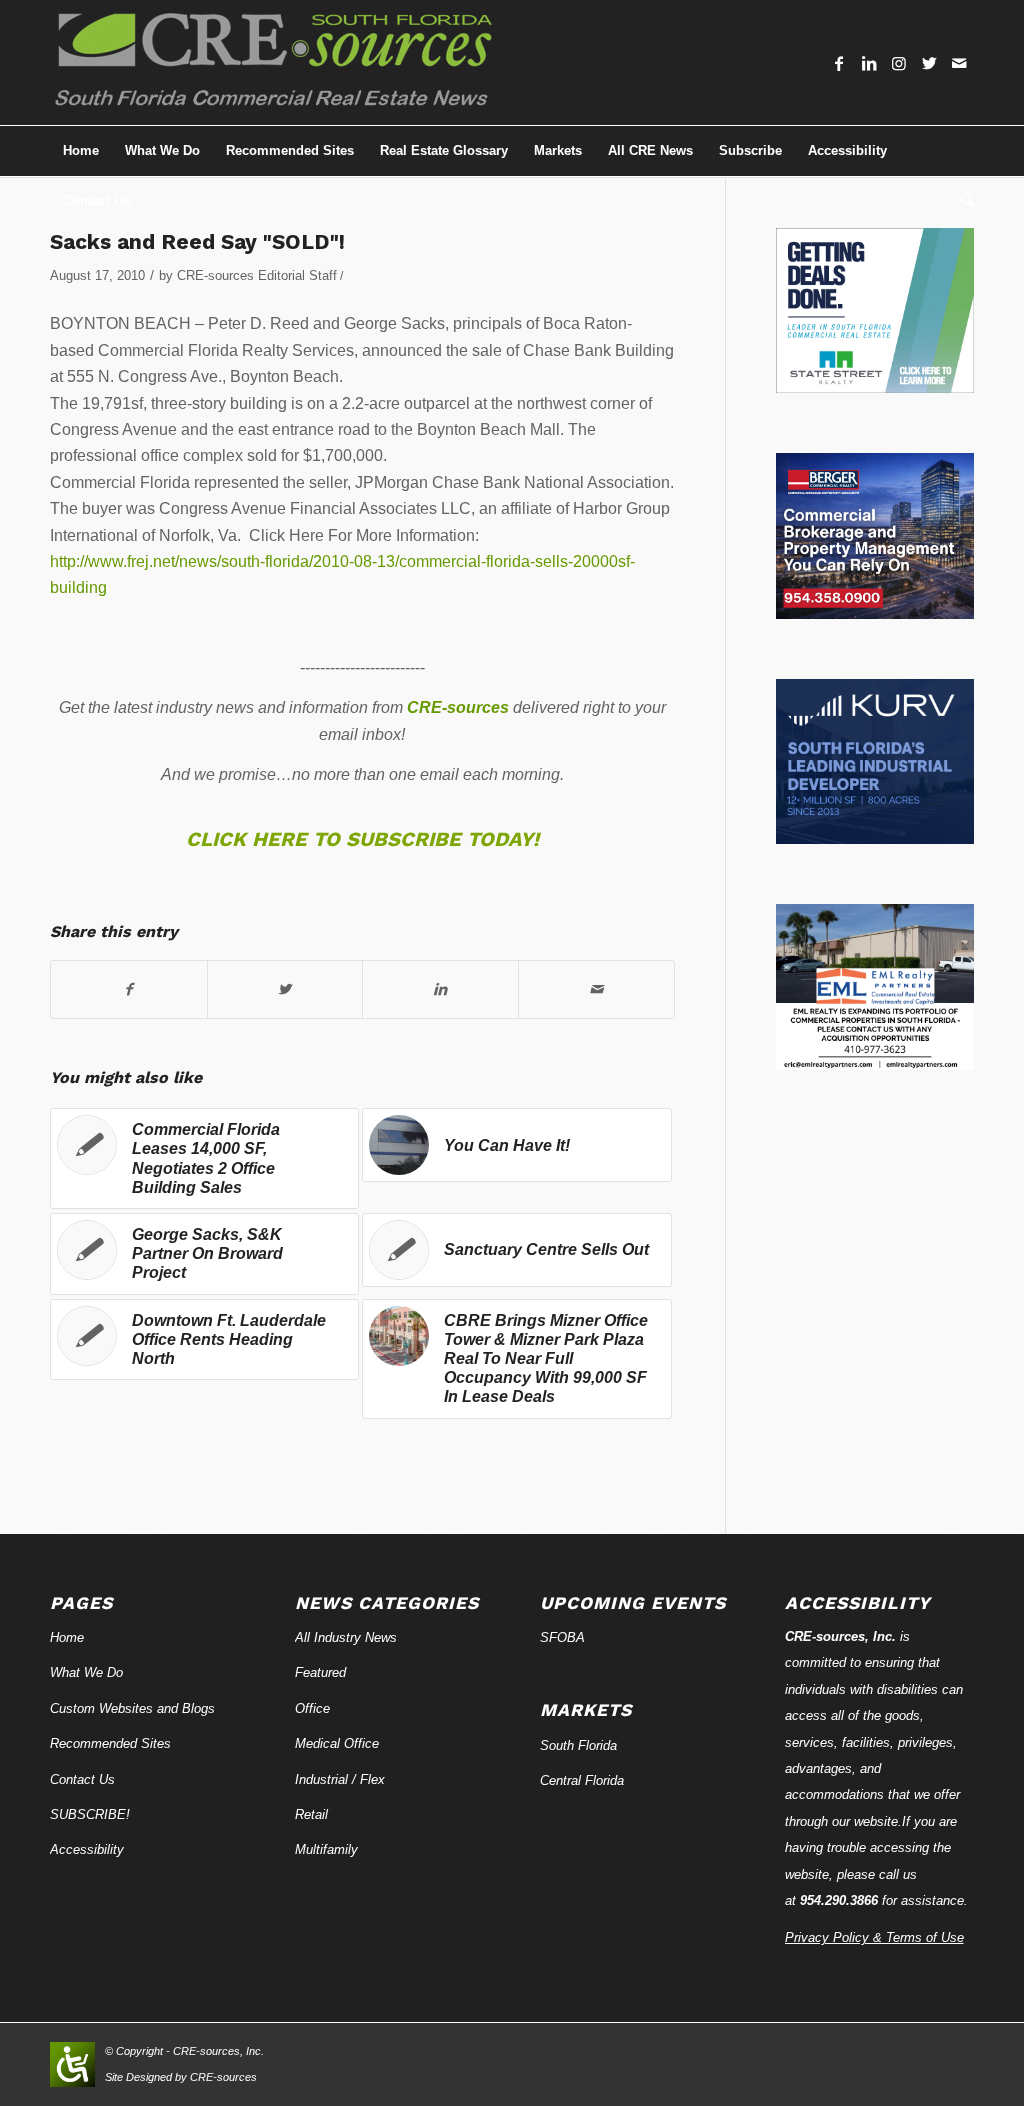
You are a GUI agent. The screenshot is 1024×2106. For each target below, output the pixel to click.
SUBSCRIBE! (90, 1814)
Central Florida (582, 1780)
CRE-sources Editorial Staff (257, 275)
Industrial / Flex (340, 1779)
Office (312, 1708)
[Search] (961, 201)
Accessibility (87, 1849)
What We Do (86, 1672)
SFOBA (562, 1637)
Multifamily (326, 1849)
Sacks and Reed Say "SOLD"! (197, 241)
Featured (320, 1672)
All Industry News (346, 1637)
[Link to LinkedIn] (869, 63)
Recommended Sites (110, 1743)
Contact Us (82, 1779)
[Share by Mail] (596, 989)
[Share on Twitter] (285, 989)
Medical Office (337, 1743)
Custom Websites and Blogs (132, 1708)
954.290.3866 (839, 1900)
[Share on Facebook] (129, 989)
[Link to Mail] (959, 63)
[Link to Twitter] (929, 63)
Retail (311, 1814)
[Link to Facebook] (839, 63)
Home (67, 1637)
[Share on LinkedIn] (440, 989)
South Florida (578, 1745)
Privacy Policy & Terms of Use (874, 1937)
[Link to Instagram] (899, 63)
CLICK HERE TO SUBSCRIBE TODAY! (362, 839)
